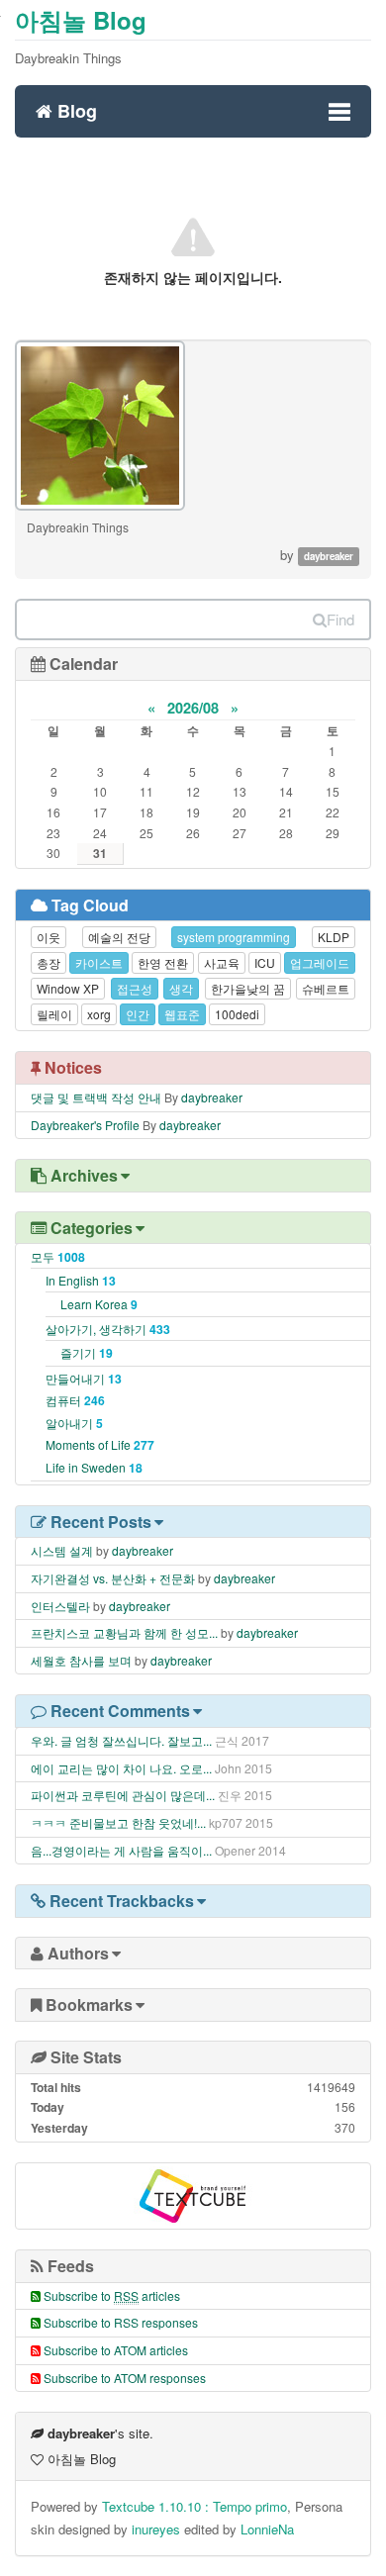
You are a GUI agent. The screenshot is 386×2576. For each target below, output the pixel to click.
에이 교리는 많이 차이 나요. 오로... (121, 1768)
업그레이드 (320, 962)
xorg (99, 1014)
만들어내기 (84, 1378)
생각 (181, 988)
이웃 (48, 937)
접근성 (135, 988)
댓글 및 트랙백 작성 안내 (96, 1097)
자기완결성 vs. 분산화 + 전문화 (113, 1578)
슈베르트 (326, 988)
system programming (234, 937)
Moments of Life (100, 1444)
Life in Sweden (94, 1467)
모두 (58, 1256)
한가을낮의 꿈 (248, 988)
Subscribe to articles (112, 2295)
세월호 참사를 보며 (81, 1660)
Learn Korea (99, 1304)
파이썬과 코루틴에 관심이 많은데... (123, 1795)
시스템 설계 (62, 1550)
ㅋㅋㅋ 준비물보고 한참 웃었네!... (118, 1822)
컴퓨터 (75, 1400)
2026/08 (193, 708)
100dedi (237, 1014)
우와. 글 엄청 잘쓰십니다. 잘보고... (121, 1740)
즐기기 (87, 1352)
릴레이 (54, 1014)
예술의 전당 (119, 937)
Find (340, 619)
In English (81, 1280)
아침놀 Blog (81, 20)
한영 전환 (163, 962)
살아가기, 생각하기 (108, 1329)
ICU (265, 962)
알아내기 (74, 1423)
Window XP (68, 988)
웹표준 (182, 1014)
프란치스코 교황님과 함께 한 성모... (124, 1632)
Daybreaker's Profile (85, 1125)
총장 (48, 962)
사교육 (222, 962)
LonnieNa (267, 2529)
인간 (138, 1014)
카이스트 (99, 962)
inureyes (156, 2529)
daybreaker (212, 1097)
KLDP (334, 937)
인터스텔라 (60, 1606)
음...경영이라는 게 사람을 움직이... (121, 1850)
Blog (75, 108)
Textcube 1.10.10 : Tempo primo (194, 2506)
